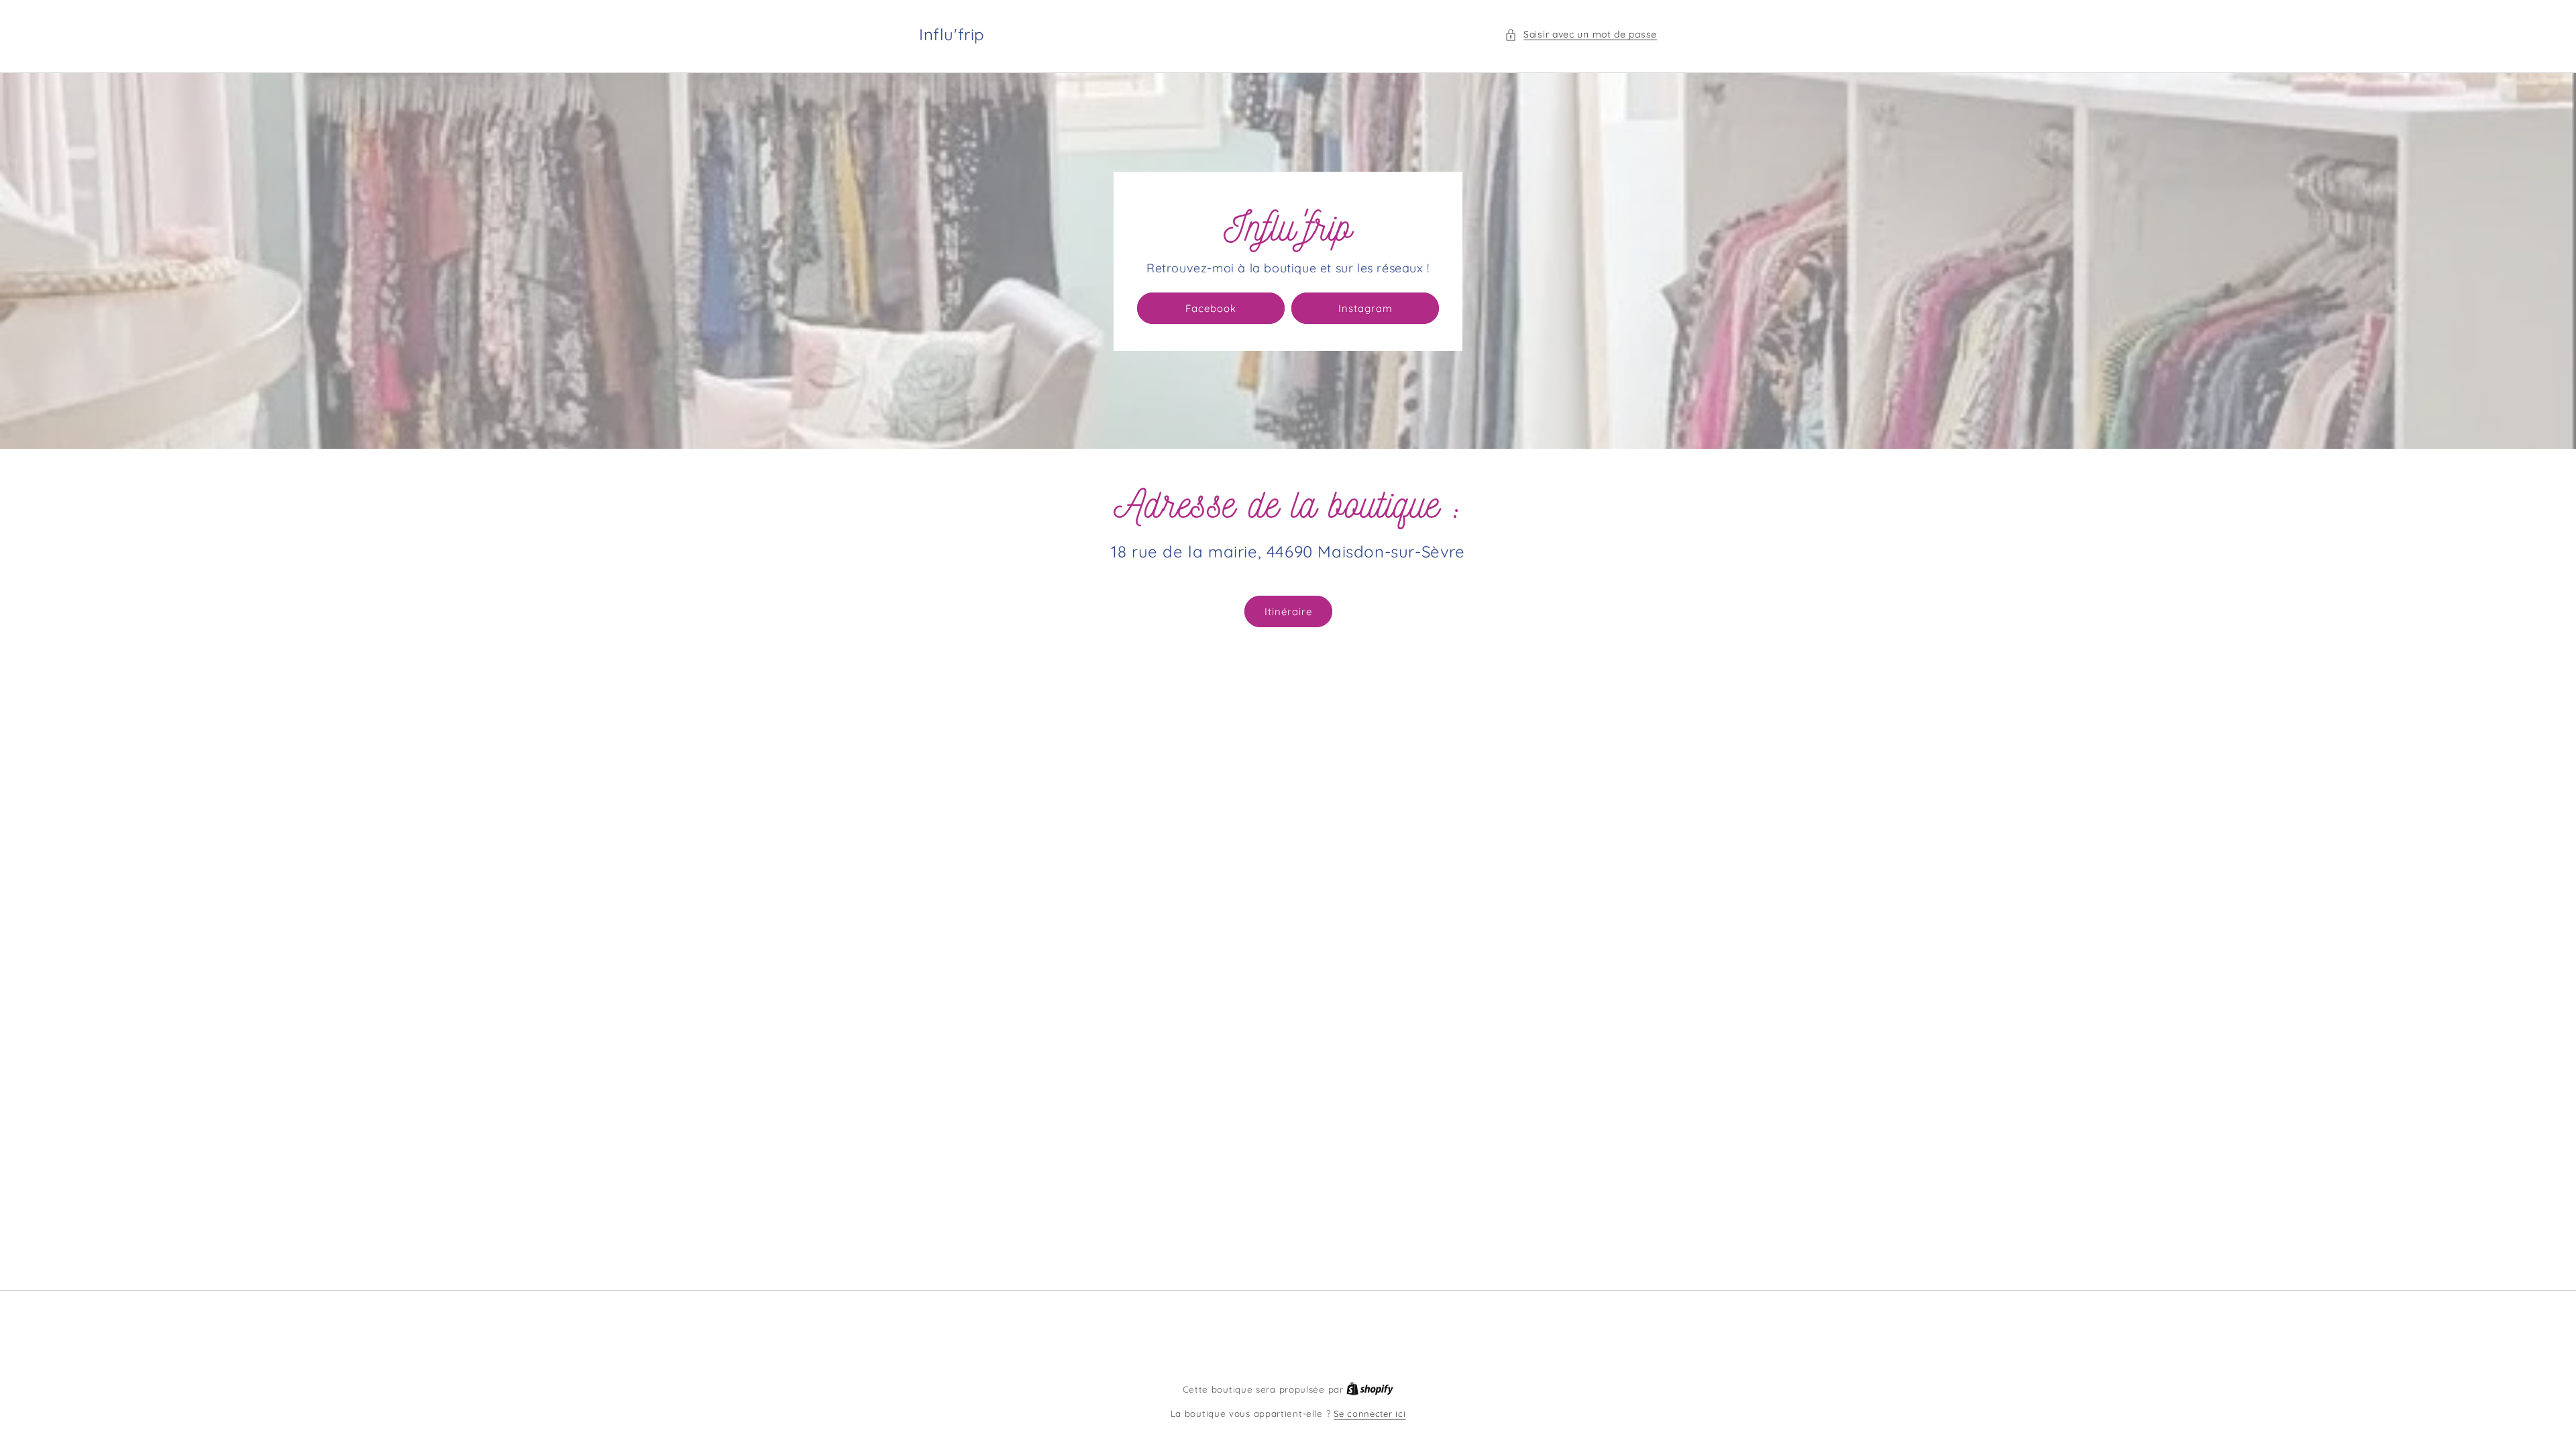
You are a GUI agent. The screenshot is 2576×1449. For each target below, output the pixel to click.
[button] (1581, 35)
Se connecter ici (1370, 1413)
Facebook (1211, 308)
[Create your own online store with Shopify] (1370, 1389)
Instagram (1365, 308)
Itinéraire (1288, 611)
